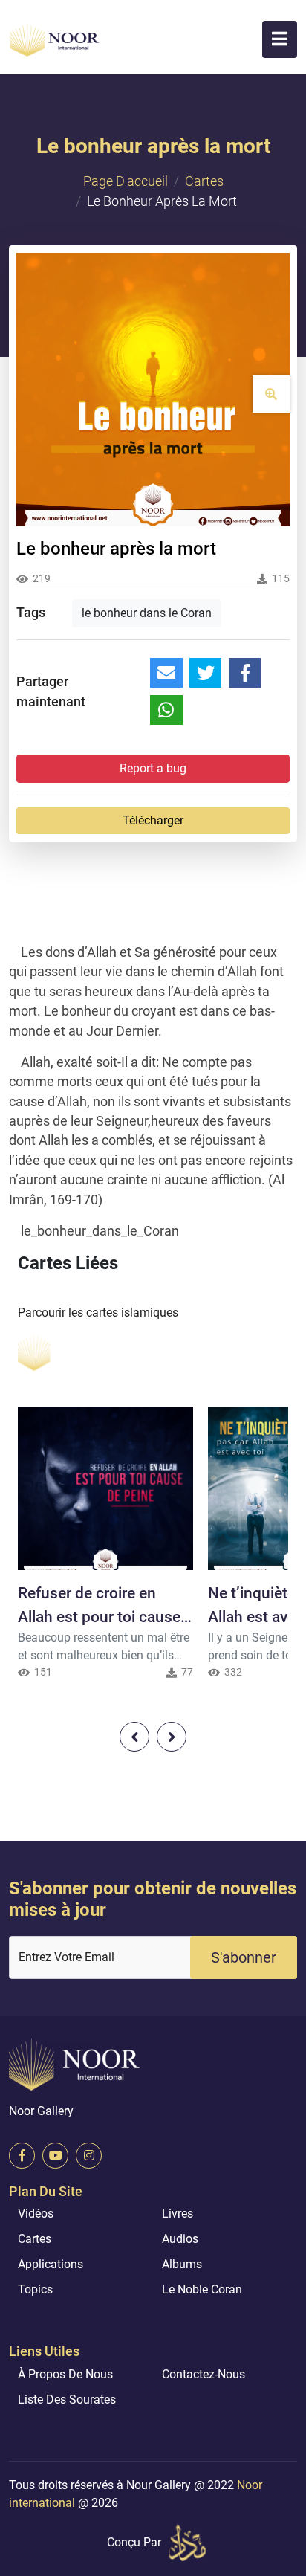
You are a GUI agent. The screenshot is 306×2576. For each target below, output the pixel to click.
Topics (35, 2289)
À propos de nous (65, 2374)
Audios (180, 2239)
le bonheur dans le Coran (147, 613)
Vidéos (36, 2214)
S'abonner (244, 1957)
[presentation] (134, 1737)
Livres (178, 2214)
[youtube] (55, 2156)
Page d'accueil (126, 181)
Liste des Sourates (67, 2399)
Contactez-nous (204, 2374)
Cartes (204, 181)
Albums (182, 2264)
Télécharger (153, 820)
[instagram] (89, 2156)
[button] (280, 39)
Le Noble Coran (202, 2289)
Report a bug (153, 768)
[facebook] (22, 2156)
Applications (51, 2264)
